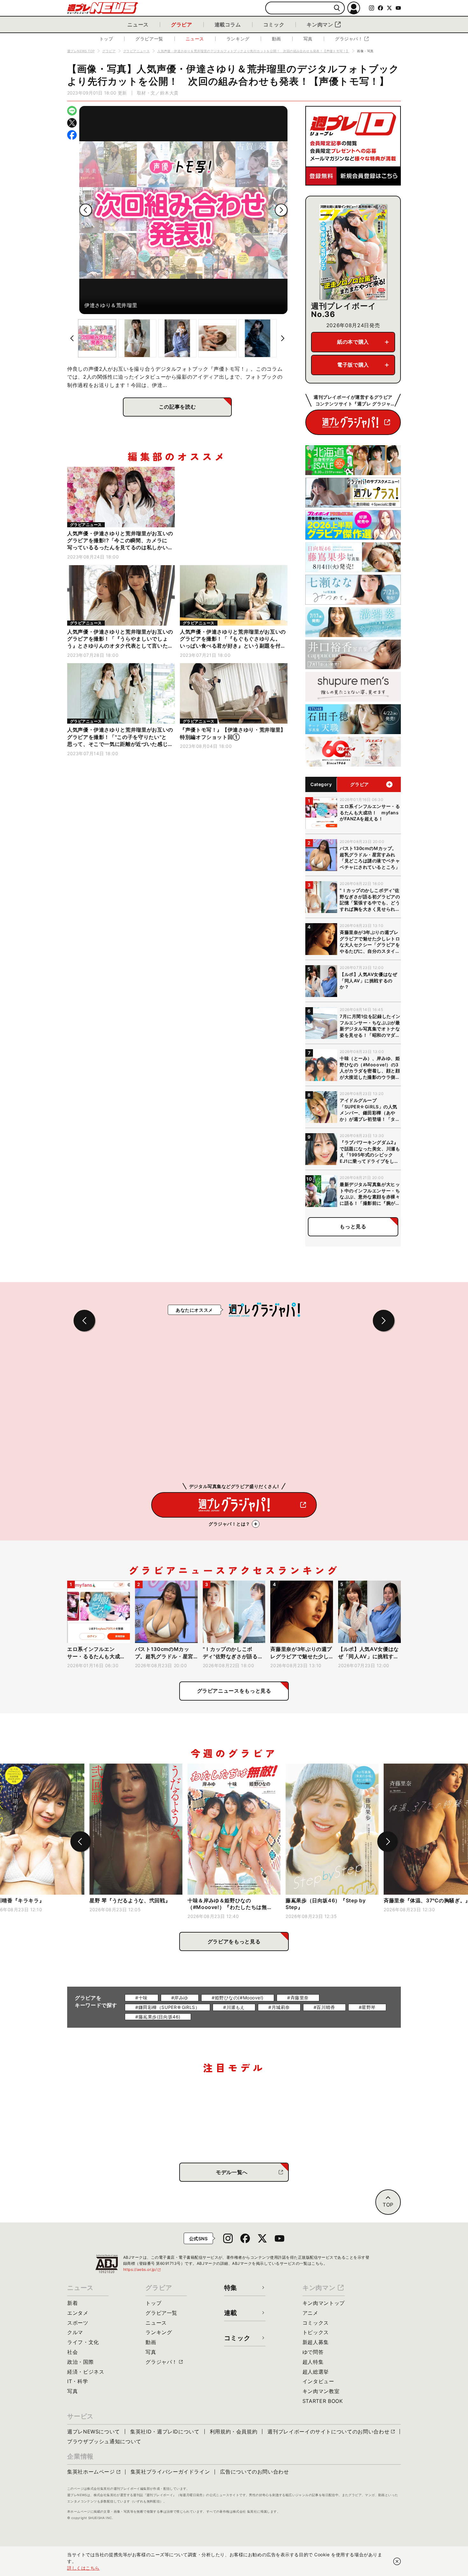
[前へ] (86, 210)
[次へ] (281, 210)
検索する (337, 8)
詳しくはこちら (83, 2568)
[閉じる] (397, 2561)
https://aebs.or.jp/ (142, 2269)
